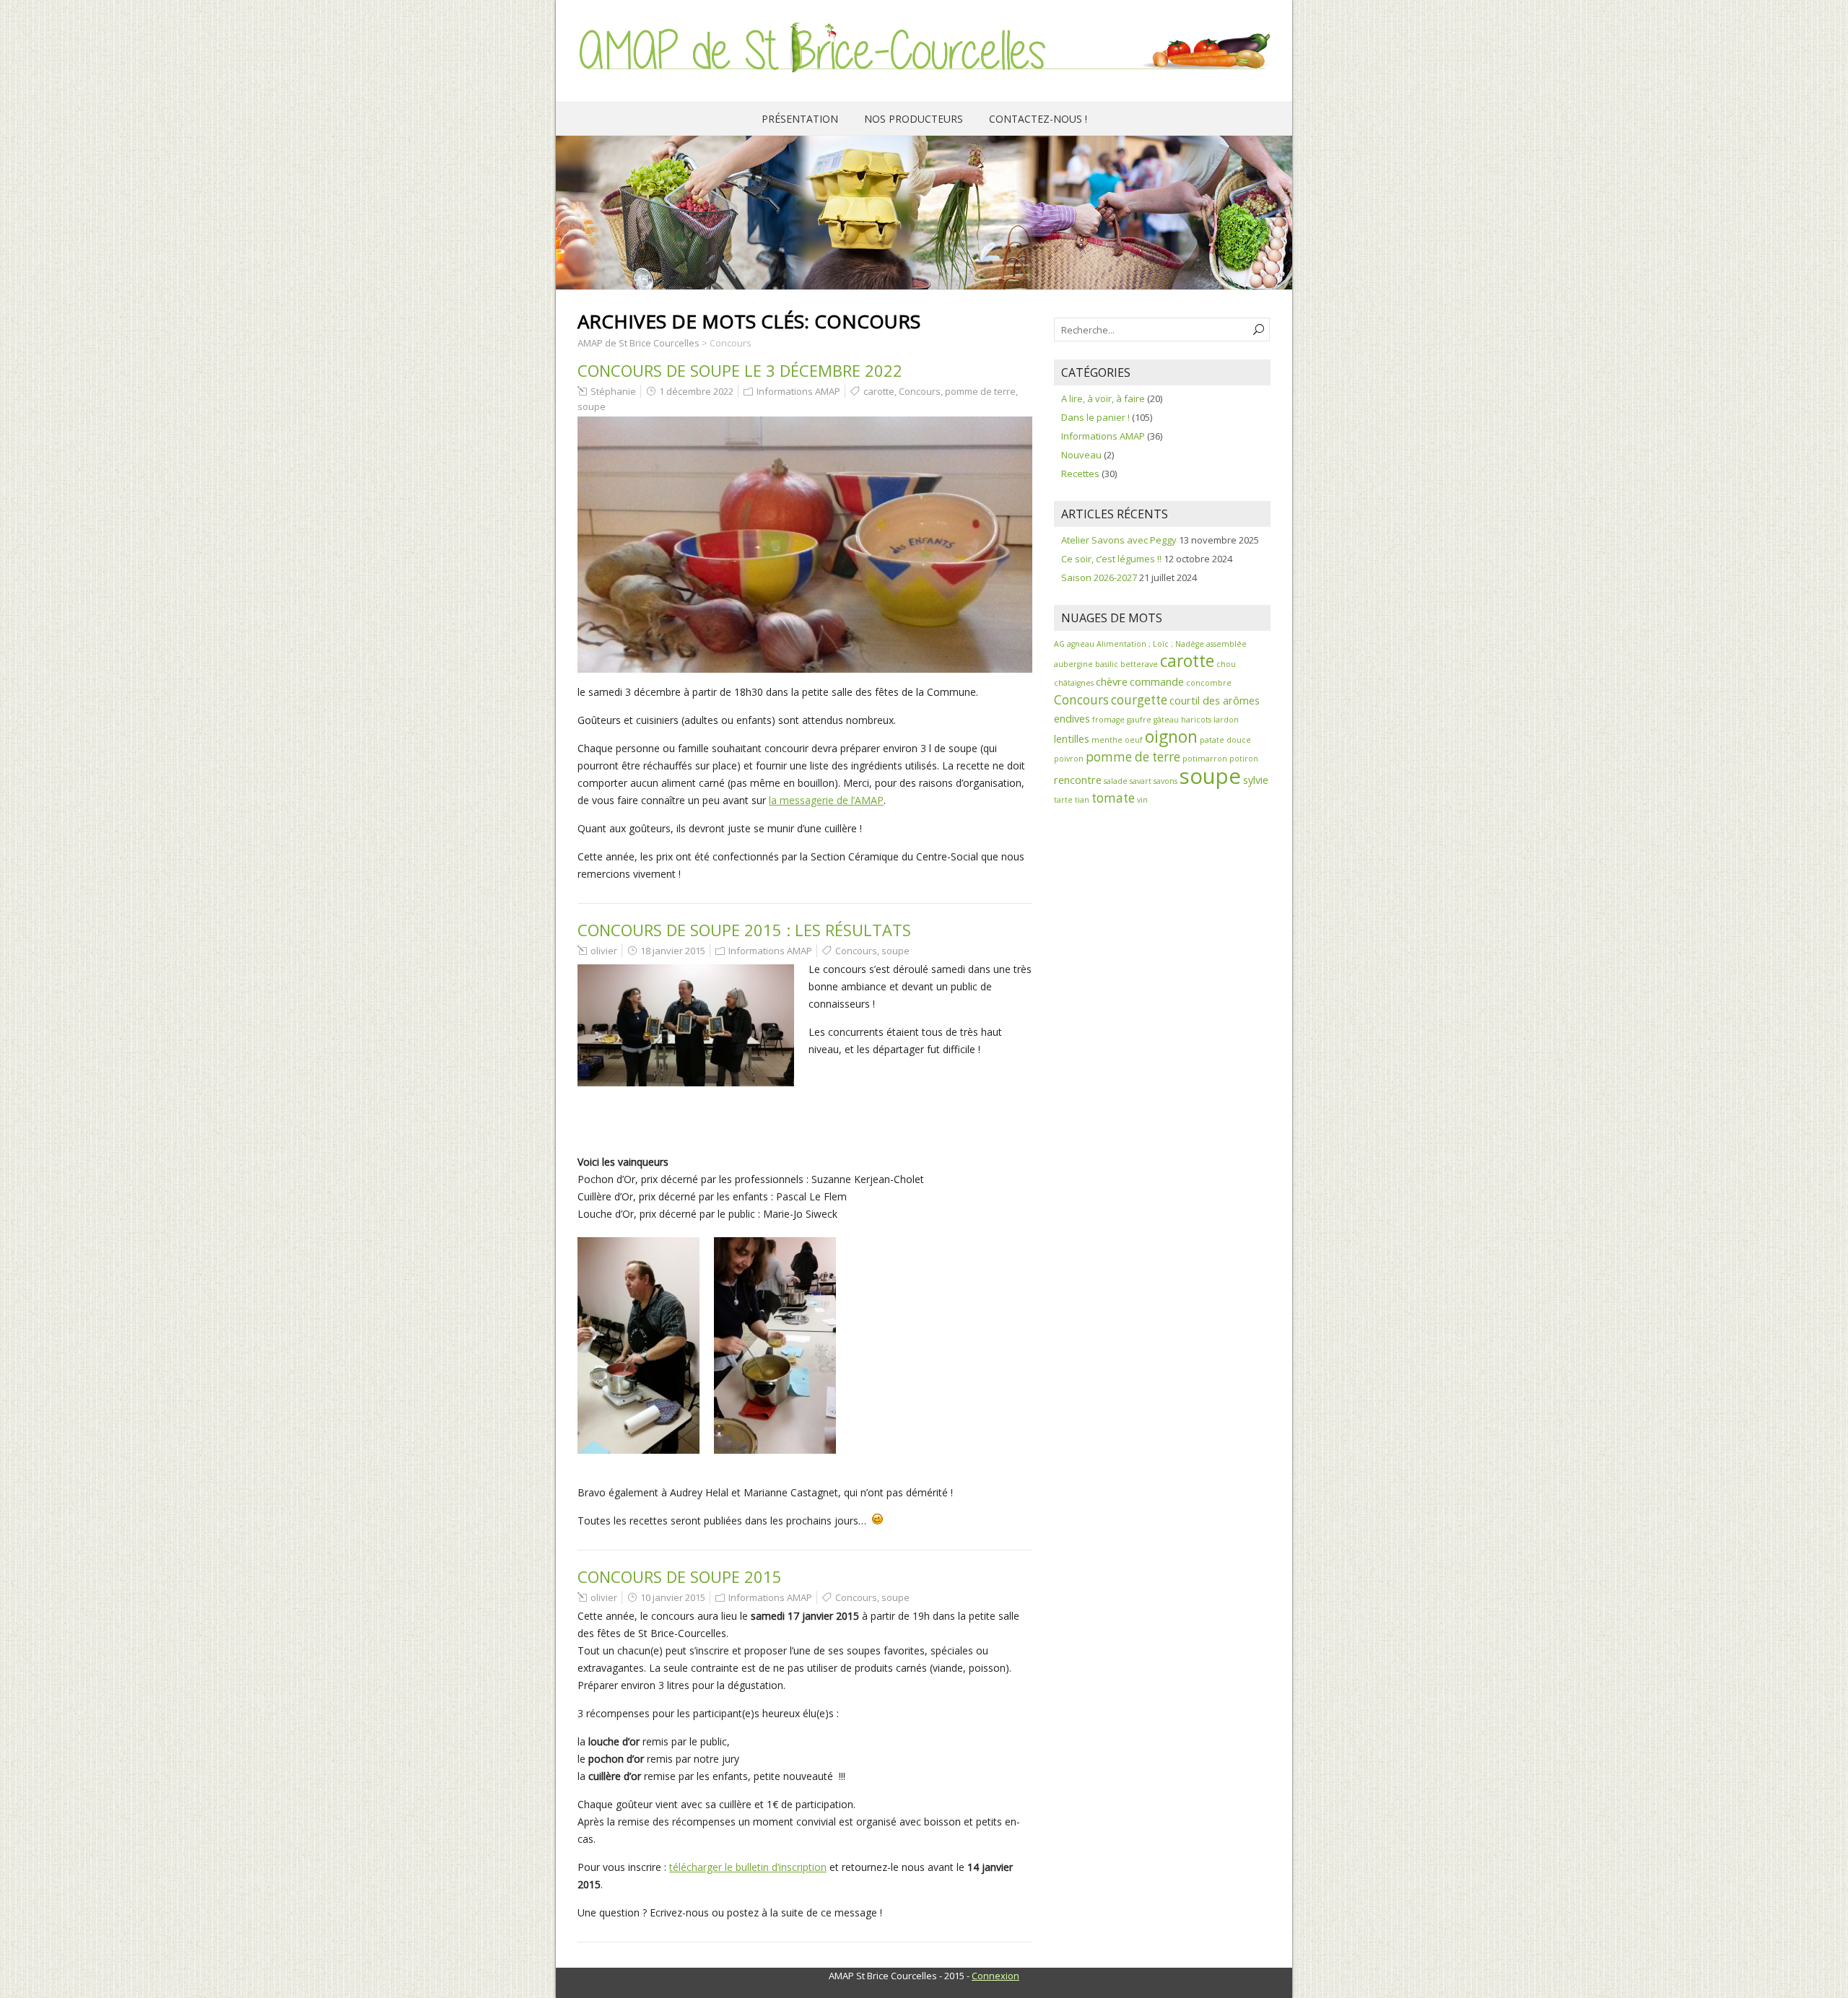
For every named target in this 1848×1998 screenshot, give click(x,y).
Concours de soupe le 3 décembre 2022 (740, 370)
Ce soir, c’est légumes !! (1111, 559)
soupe (592, 406)
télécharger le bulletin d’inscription (748, 1867)
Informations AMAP (798, 391)
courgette (1139, 700)
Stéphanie (613, 391)
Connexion (995, 1976)
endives (1072, 718)
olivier (604, 951)
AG (1059, 644)
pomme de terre (980, 391)
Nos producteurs (914, 119)
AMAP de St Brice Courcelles (638, 343)
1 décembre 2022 (696, 391)
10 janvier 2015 (673, 1597)
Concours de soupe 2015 (680, 1576)
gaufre (1139, 720)
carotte (879, 391)
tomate (1113, 798)
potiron (1244, 759)
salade (1116, 781)
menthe (1107, 740)
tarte (1063, 800)
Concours (920, 391)
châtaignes (1074, 683)
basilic (1107, 664)
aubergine (1073, 664)
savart (1141, 781)
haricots (1196, 720)
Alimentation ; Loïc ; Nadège (1150, 644)
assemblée (1226, 644)
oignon (1171, 737)
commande (1157, 681)
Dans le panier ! (1095, 417)
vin (1142, 800)
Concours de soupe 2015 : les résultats (744, 930)
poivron (1069, 759)
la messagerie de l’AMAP (826, 800)
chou (1226, 664)
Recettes (1080, 474)
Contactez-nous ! (1038, 119)
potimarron (1205, 759)
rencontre (1078, 780)
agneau (1081, 644)
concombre (1209, 683)
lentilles (1072, 738)
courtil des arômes (1215, 700)
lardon (1226, 720)
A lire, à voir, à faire (1103, 398)
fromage (1108, 720)
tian (1082, 800)
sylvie (1256, 780)
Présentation (800, 119)
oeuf (1134, 740)
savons (1165, 781)
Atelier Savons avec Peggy (1119, 540)
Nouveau (1081, 455)
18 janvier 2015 (673, 951)
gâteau (1166, 720)
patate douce (1225, 740)
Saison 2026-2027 (1099, 577)
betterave (1139, 664)
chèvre (1112, 681)
